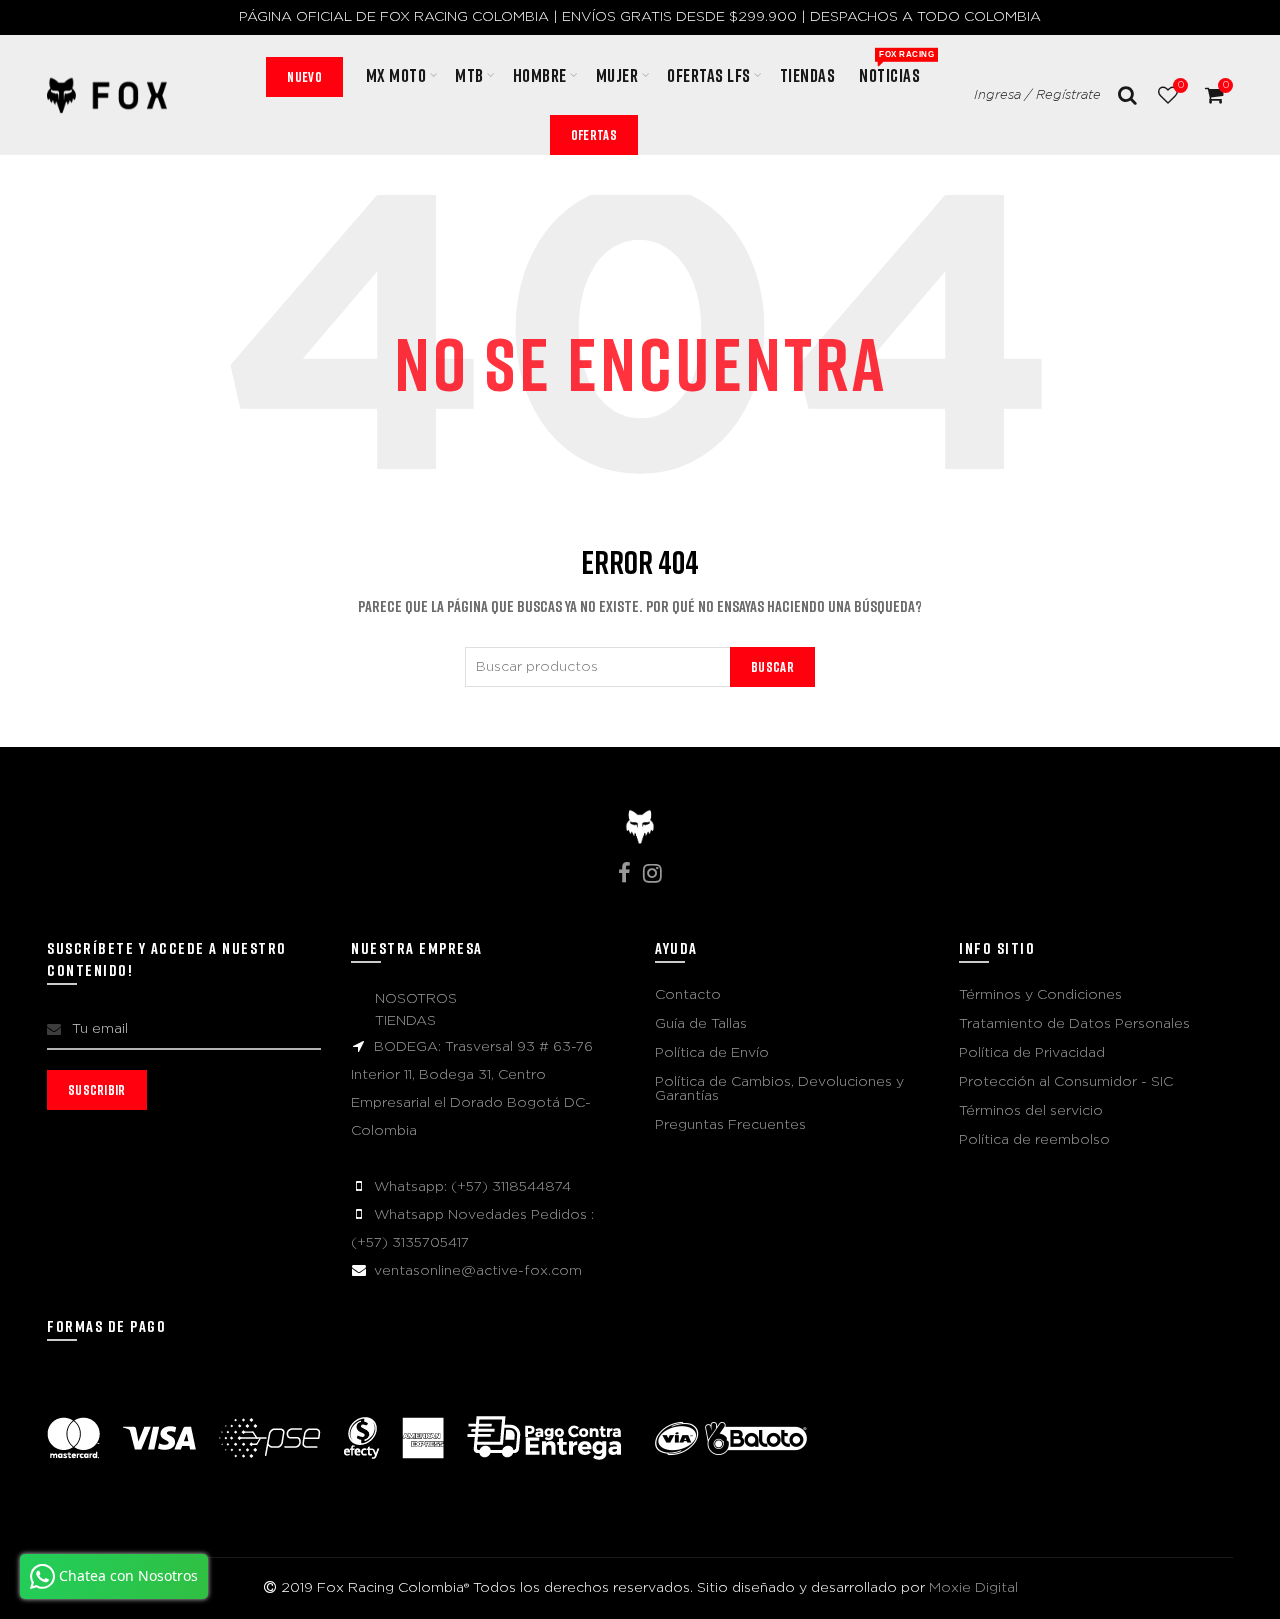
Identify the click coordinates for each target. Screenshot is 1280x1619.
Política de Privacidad (1032, 1053)
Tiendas (808, 75)
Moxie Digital (973, 1588)
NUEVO (304, 76)
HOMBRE (540, 75)
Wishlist (1180, 85)
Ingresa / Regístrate (1037, 95)
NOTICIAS (896, 68)
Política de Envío (712, 1053)
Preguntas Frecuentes (730, 1125)
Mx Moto (396, 75)
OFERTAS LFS (709, 75)
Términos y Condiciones (1040, 995)
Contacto (688, 995)
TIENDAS (405, 1021)
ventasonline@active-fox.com (478, 1271)
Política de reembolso (1034, 1140)
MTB (469, 75)
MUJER (617, 75)
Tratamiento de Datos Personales (1074, 1024)
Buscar (772, 666)
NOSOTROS (416, 999)
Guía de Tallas (701, 1024)
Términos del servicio (1031, 1111)
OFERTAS (594, 134)
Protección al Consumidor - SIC (1066, 1082)
